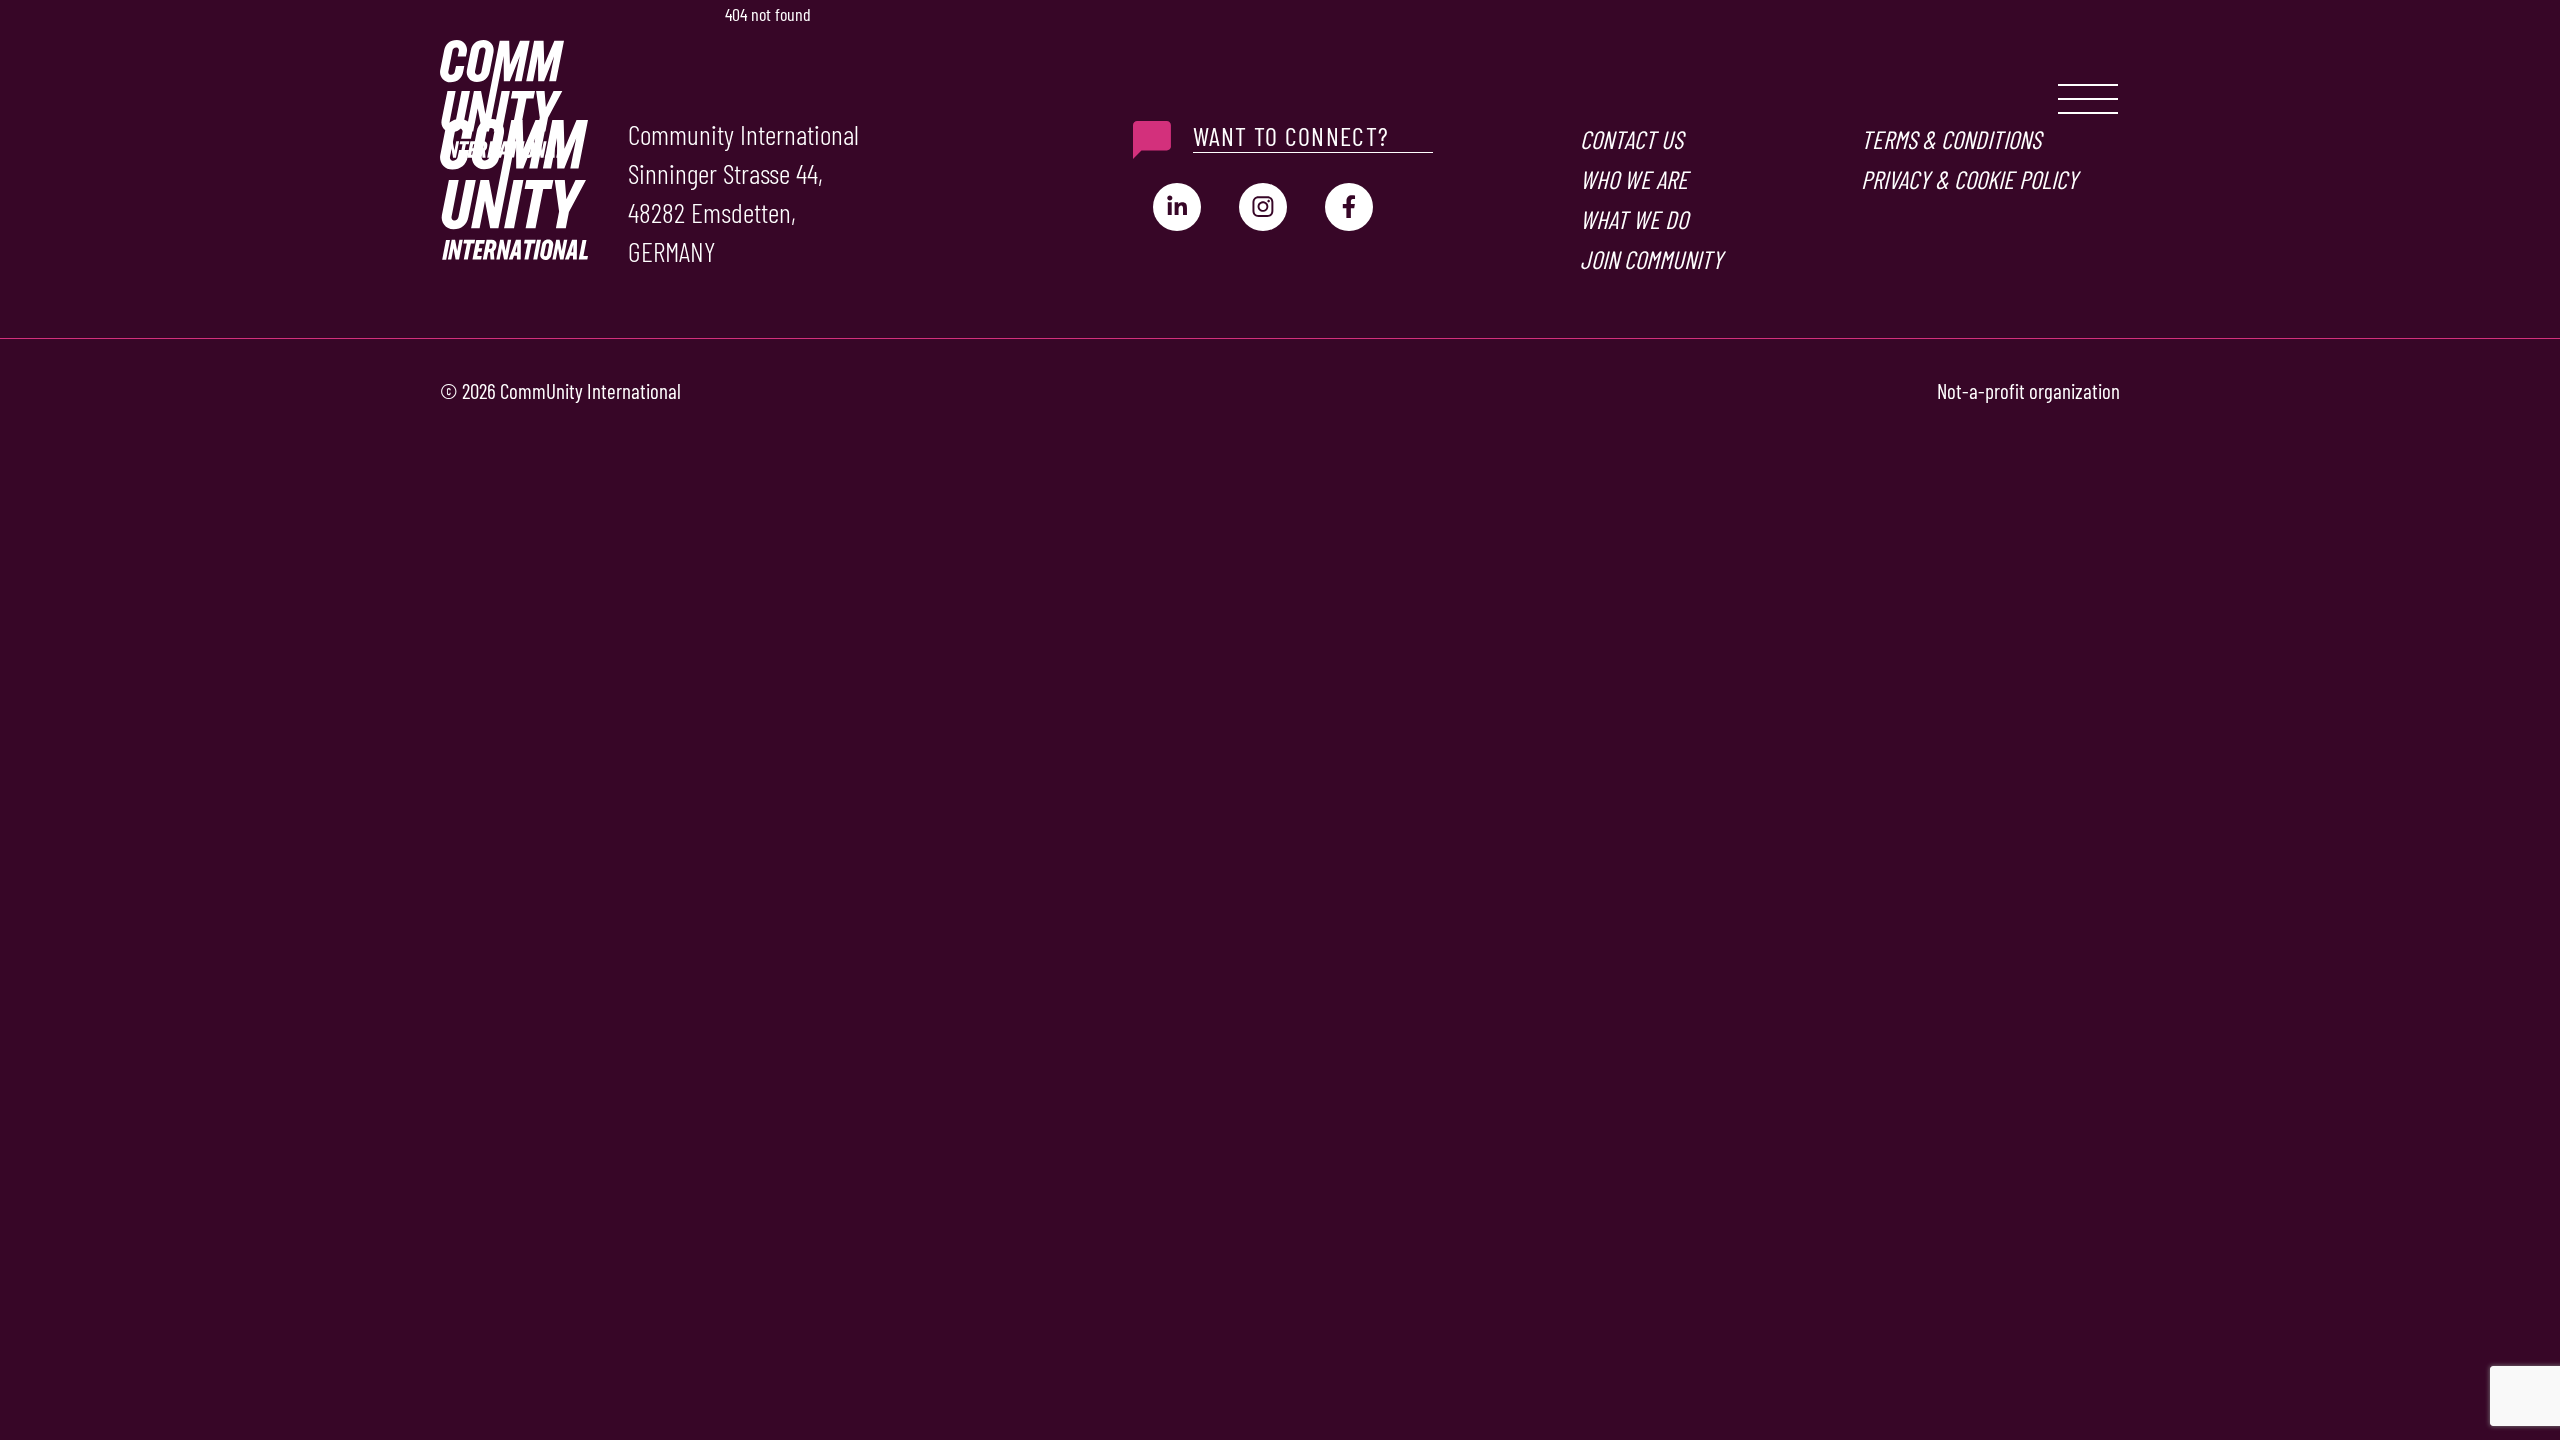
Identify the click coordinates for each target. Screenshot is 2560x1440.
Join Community (1651, 259)
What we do (1634, 219)
